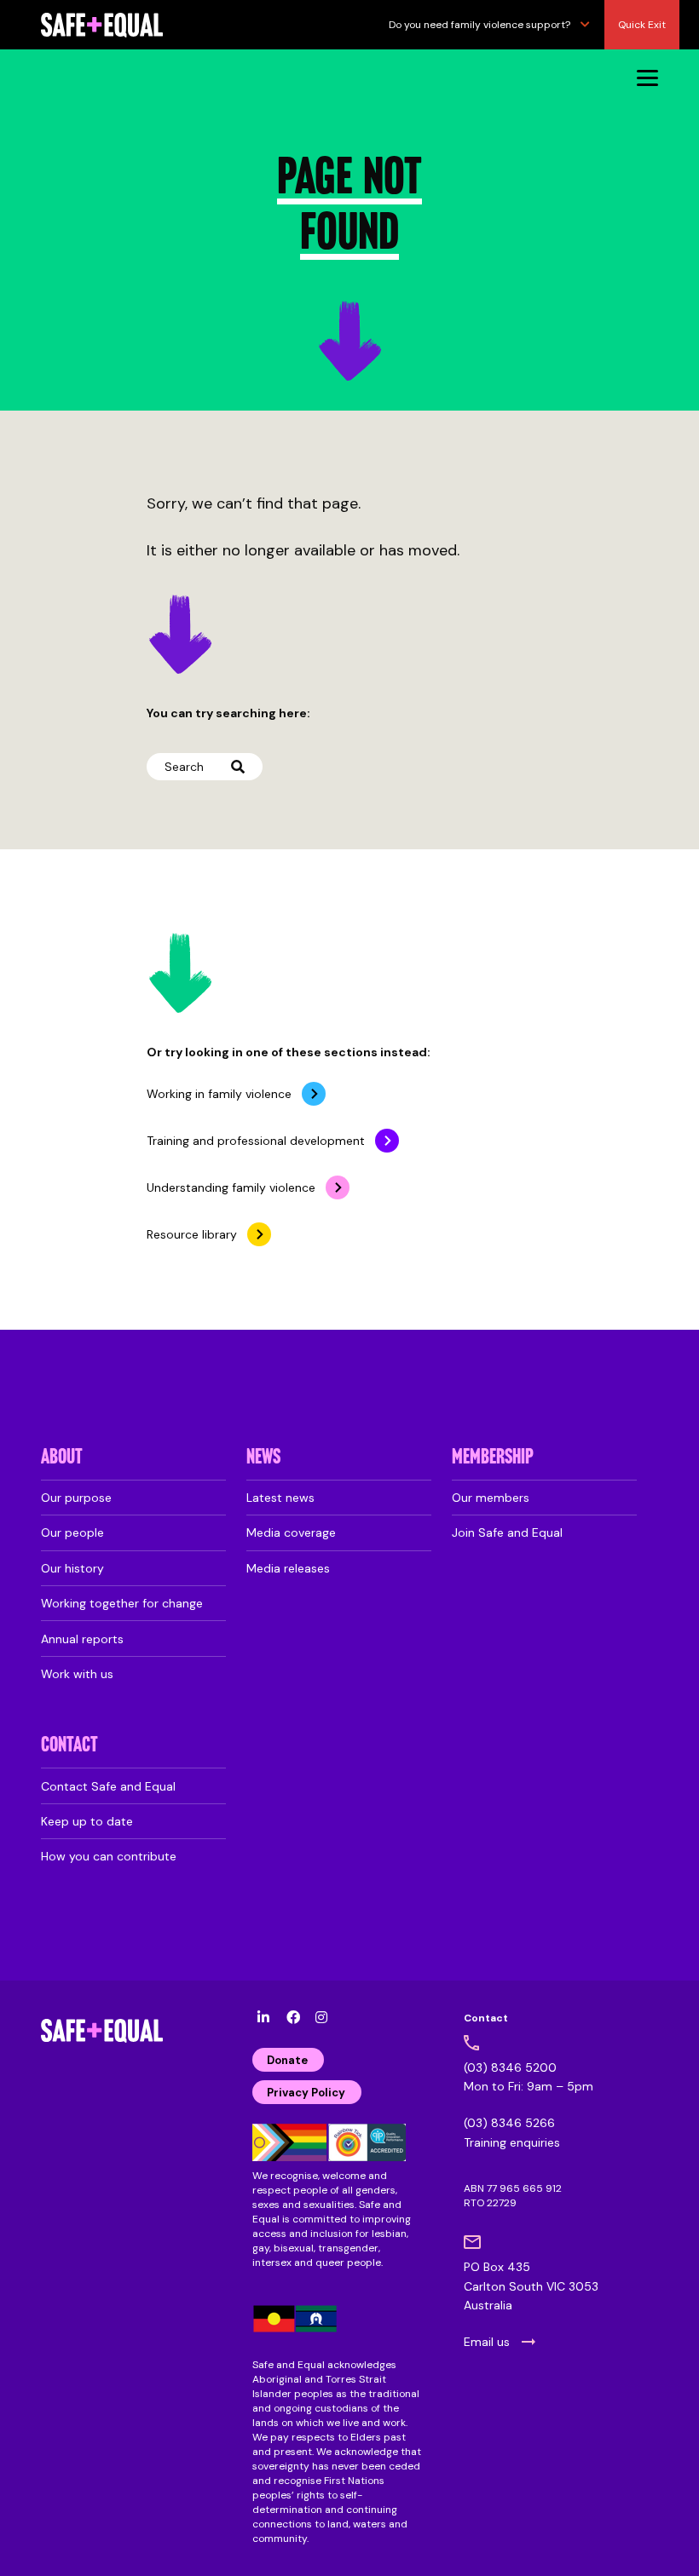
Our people (72, 1532)
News (263, 1458)
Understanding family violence (231, 1187)
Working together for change (122, 1603)
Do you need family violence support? (479, 25)
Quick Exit (642, 25)
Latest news (280, 1498)
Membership (493, 1458)
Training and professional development (256, 1141)
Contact (69, 1746)
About (62, 1458)
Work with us (77, 1674)
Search (184, 767)
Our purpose (76, 1498)
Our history (72, 1568)
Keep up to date (87, 1821)
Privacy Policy (306, 2093)
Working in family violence (219, 1094)
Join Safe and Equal (507, 1532)
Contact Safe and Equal (108, 1786)
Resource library (192, 1234)
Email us (487, 2342)
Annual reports (82, 1639)
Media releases (288, 1568)
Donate (287, 2060)
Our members (491, 1498)
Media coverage (291, 1532)
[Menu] (647, 77)
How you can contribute (109, 1856)
